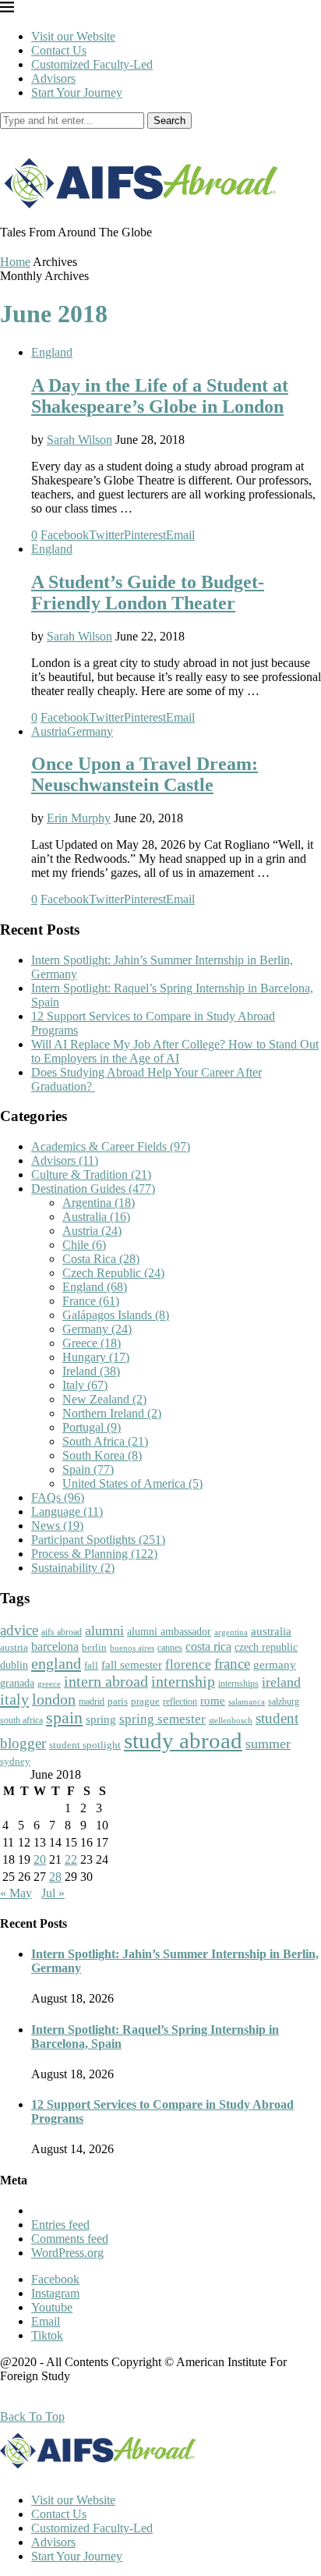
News (57, 1526)
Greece (92, 1343)
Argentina (99, 1203)
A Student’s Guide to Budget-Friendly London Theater (148, 593)
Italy (85, 1385)
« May (16, 1893)
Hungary (96, 1357)
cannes (170, 1648)
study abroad (183, 1740)
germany (275, 1665)
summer (268, 1744)
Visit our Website (73, 36)
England (52, 352)
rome (213, 1701)
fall (91, 1665)
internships (238, 1684)
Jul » (53, 1893)
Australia (96, 1217)
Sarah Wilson (79, 440)
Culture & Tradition (91, 1174)
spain (64, 1718)
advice (19, 1630)
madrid (92, 1701)
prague (145, 1701)
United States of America (132, 1483)
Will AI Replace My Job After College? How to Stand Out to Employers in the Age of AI (175, 1051)
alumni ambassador (169, 1632)
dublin (14, 1665)
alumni (104, 1630)
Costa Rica (101, 1259)
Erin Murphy (79, 818)
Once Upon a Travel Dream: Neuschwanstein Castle (145, 774)
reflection (180, 1701)
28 (55, 1877)
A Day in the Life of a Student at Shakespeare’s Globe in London (160, 396)
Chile (84, 1245)
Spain (88, 1469)
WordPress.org (67, 2253)
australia (271, 1631)
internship (183, 1681)
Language (67, 1512)
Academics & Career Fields (111, 1146)
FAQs (58, 1497)
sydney (15, 1761)
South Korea (102, 1455)
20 (40, 1859)
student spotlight (85, 1745)
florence (188, 1664)
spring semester (162, 1719)
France (91, 1301)
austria (14, 1647)
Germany (90, 731)
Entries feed (60, 2225)
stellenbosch (231, 1720)
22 (71, 1859)
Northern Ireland (112, 1413)
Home (15, 262)
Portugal (92, 1427)
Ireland (91, 1371)
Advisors (53, 78)
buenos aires (132, 1648)
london (54, 1699)
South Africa (105, 1441)
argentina (231, 1632)
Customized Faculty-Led (92, 64)
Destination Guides (93, 1189)
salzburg (284, 1701)
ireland (281, 1682)
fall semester (132, 1664)
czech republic (266, 1647)
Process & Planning (94, 1554)
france (232, 1664)
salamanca (247, 1701)
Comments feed (70, 2239)
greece (49, 1684)
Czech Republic (113, 1273)
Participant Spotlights (98, 1540)
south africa (21, 1720)
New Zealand (104, 1399)
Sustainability (73, 1568)
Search (169, 121)
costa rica (208, 1646)
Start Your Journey (77, 92)
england (56, 1663)
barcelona (55, 1646)
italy (14, 1699)
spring (101, 1719)
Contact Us (59, 50)
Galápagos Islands (116, 1315)
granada (17, 1683)
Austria (49, 731)
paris (118, 1701)
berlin (94, 1647)
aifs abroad (62, 1632)
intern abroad (106, 1681)
